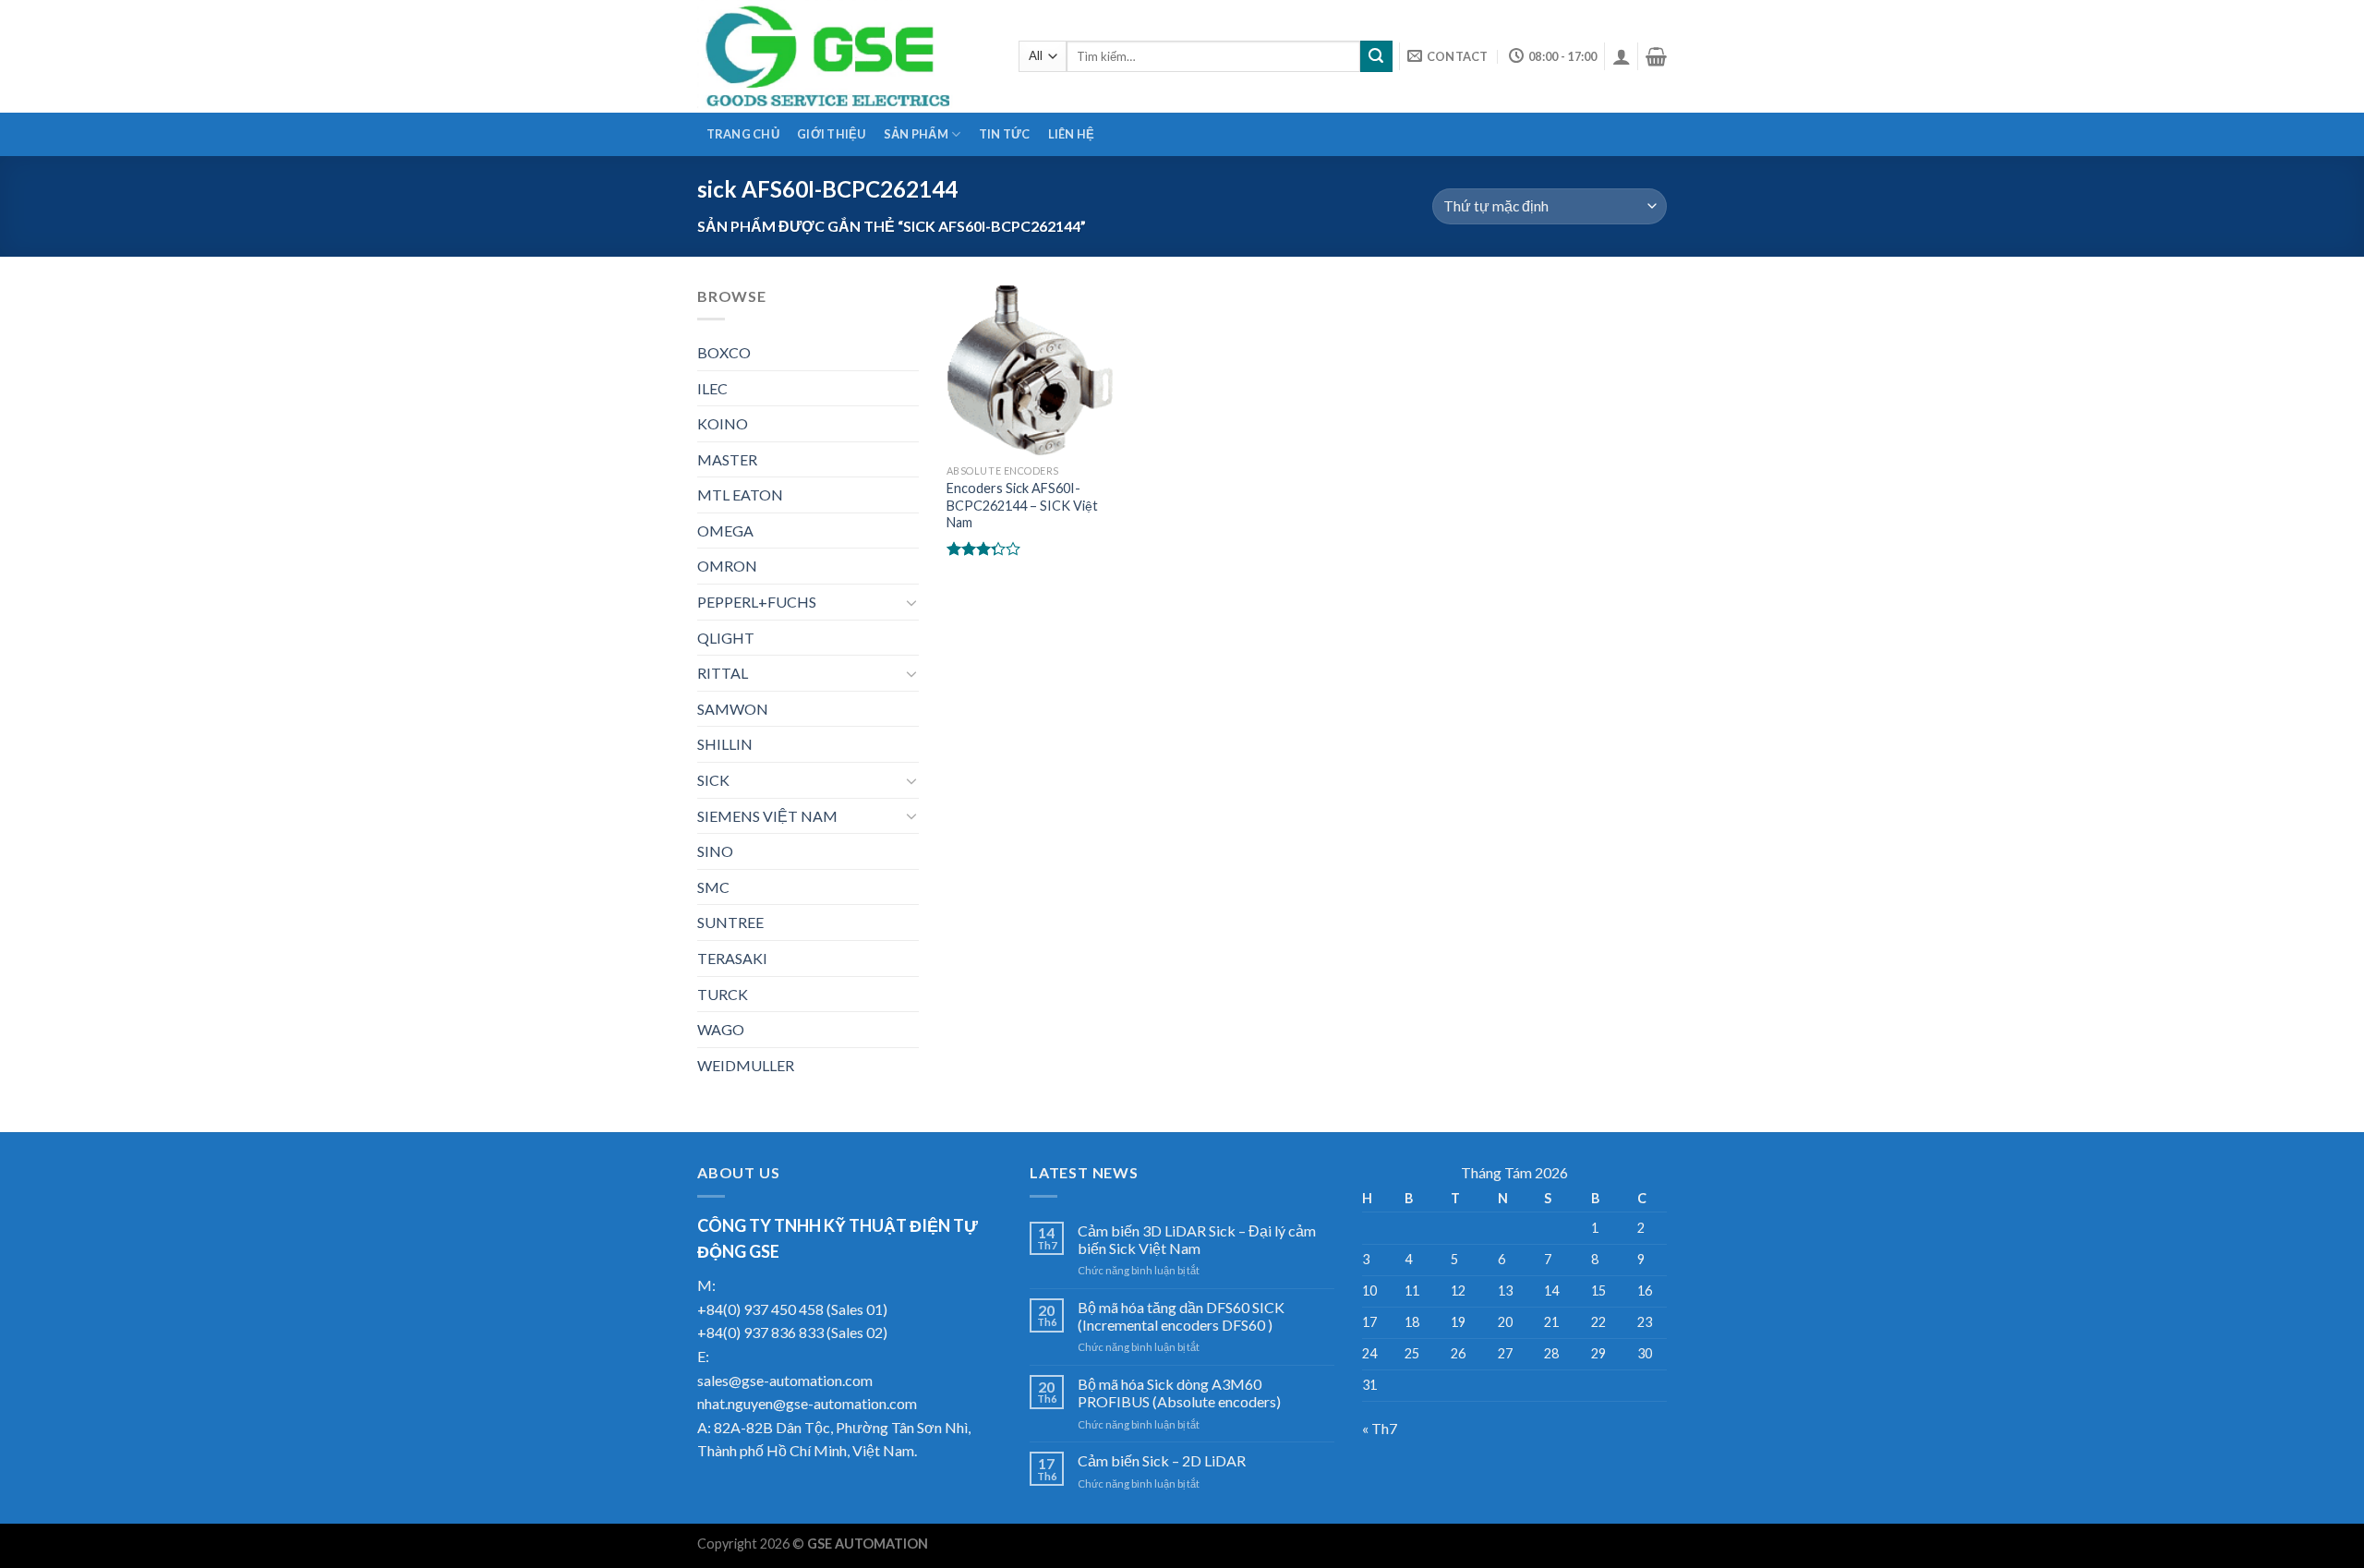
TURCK (723, 994)
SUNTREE (730, 922)
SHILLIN (725, 744)
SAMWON (733, 709)
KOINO (723, 423)
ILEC (712, 388)
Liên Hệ (1072, 134)
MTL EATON (740, 495)
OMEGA (725, 531)
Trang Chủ (743, 134)
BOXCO (724, 352)
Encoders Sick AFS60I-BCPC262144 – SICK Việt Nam (1022, 505)
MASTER (727, 459)
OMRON (727, 566)
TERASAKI (732, 958)
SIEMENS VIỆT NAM (767, 816)
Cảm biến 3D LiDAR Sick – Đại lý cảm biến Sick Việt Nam (1197, 1239)
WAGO (721, 1029)
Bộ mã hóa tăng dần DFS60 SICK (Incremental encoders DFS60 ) (1181, 1316)
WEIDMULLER (746, 1065)
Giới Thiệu (832, 134)
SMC (713, 887)
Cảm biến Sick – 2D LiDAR (1162, 1460)
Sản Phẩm (916, 134)
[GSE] (844, 56)
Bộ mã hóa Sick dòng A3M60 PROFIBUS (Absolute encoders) (1179, 1393)
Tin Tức (1005, 134)
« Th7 (1380, 1428)
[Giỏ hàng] (1656, 56)
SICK (713, 780)
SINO (715, 851)
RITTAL (723, 673)
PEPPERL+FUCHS (757, 602)
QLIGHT (726, 638)
